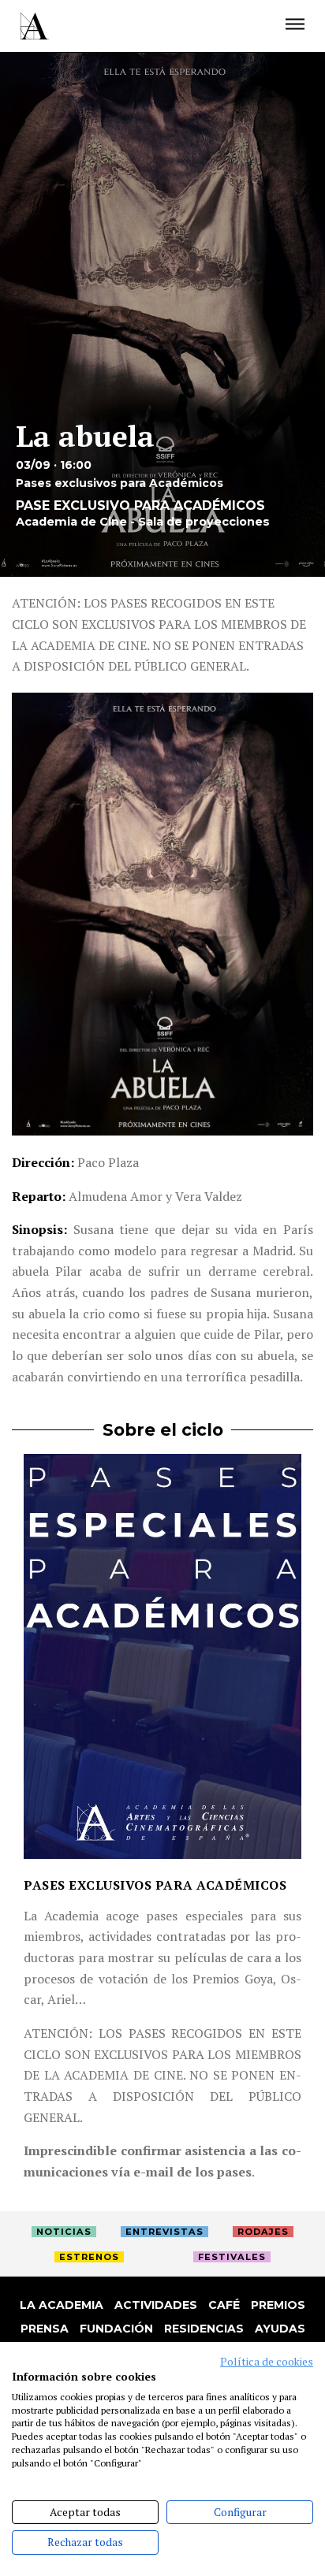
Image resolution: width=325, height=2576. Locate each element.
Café (224, 2305)
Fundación (116, 2329)
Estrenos (89, 2257)
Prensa (45, 2329)
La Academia (62, 2305)
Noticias (64, 2232)
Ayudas (280, 2329)
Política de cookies (267, 2362)
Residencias (204, 2329)
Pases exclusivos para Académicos (155, 1885)
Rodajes (263, 2232)
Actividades (156, 2305)
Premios (278, 2305)
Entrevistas (164, 2232)
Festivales (232, 2257)
